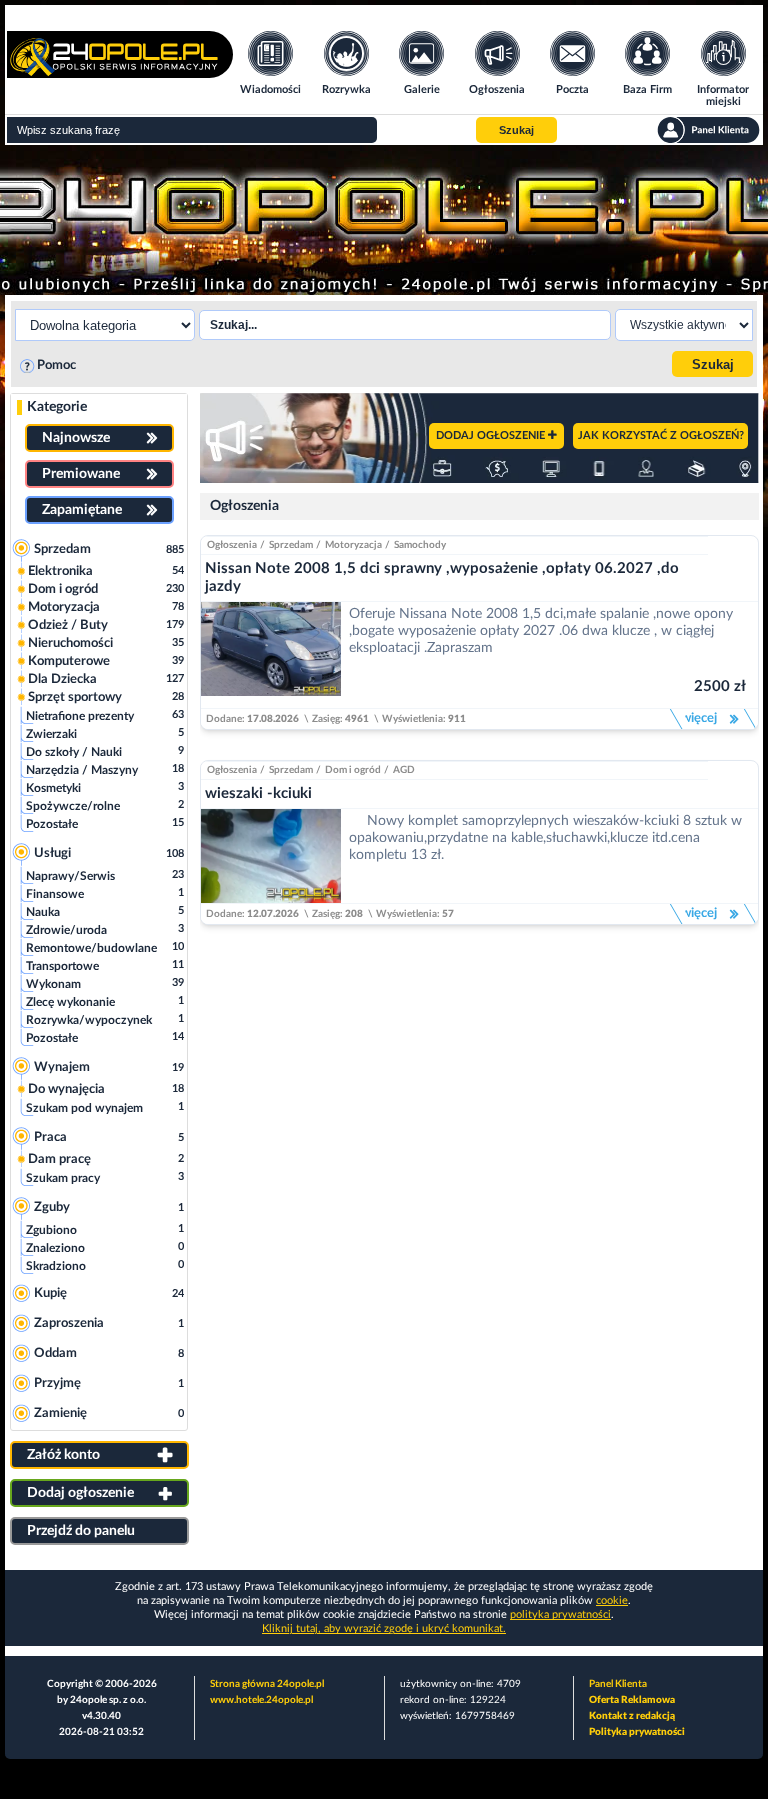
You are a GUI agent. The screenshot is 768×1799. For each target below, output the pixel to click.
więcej (699, 718)
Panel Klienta (618, 1684)
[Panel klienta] (708, 130)
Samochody (420, 545)
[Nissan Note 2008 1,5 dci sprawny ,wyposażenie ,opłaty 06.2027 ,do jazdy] (271, 655)
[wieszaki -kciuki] (271, 855)
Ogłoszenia (244, 506)
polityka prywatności (560, 1614)
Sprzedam (291, 545)
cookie (612, 1600)
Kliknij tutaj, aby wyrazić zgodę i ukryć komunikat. (384, 1628)
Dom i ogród (353, 770)
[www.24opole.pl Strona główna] (120, 71)
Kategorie (57, 407)
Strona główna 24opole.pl (267, 1684)
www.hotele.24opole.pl (261, 1700)
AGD (404, 770)
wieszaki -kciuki (258, 793)
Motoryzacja (353, 545)
